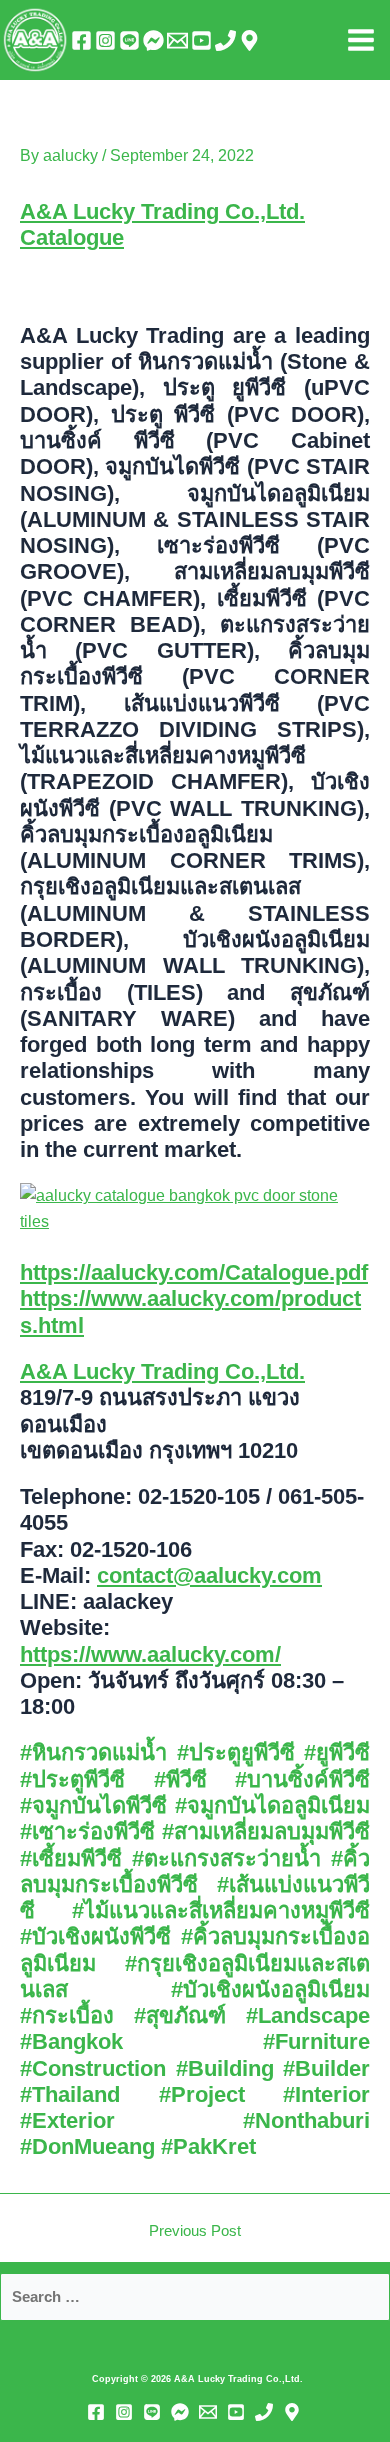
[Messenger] (153, 40)
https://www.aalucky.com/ (150, 1654)
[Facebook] (81, 40)
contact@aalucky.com (209, 1575)
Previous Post (195, 2231)
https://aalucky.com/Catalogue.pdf (194, 1272)
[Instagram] (105, 40)
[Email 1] (177, 40)
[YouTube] (201, 40)
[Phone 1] (225, 40)
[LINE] (129, 40)
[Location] (249, 40)
